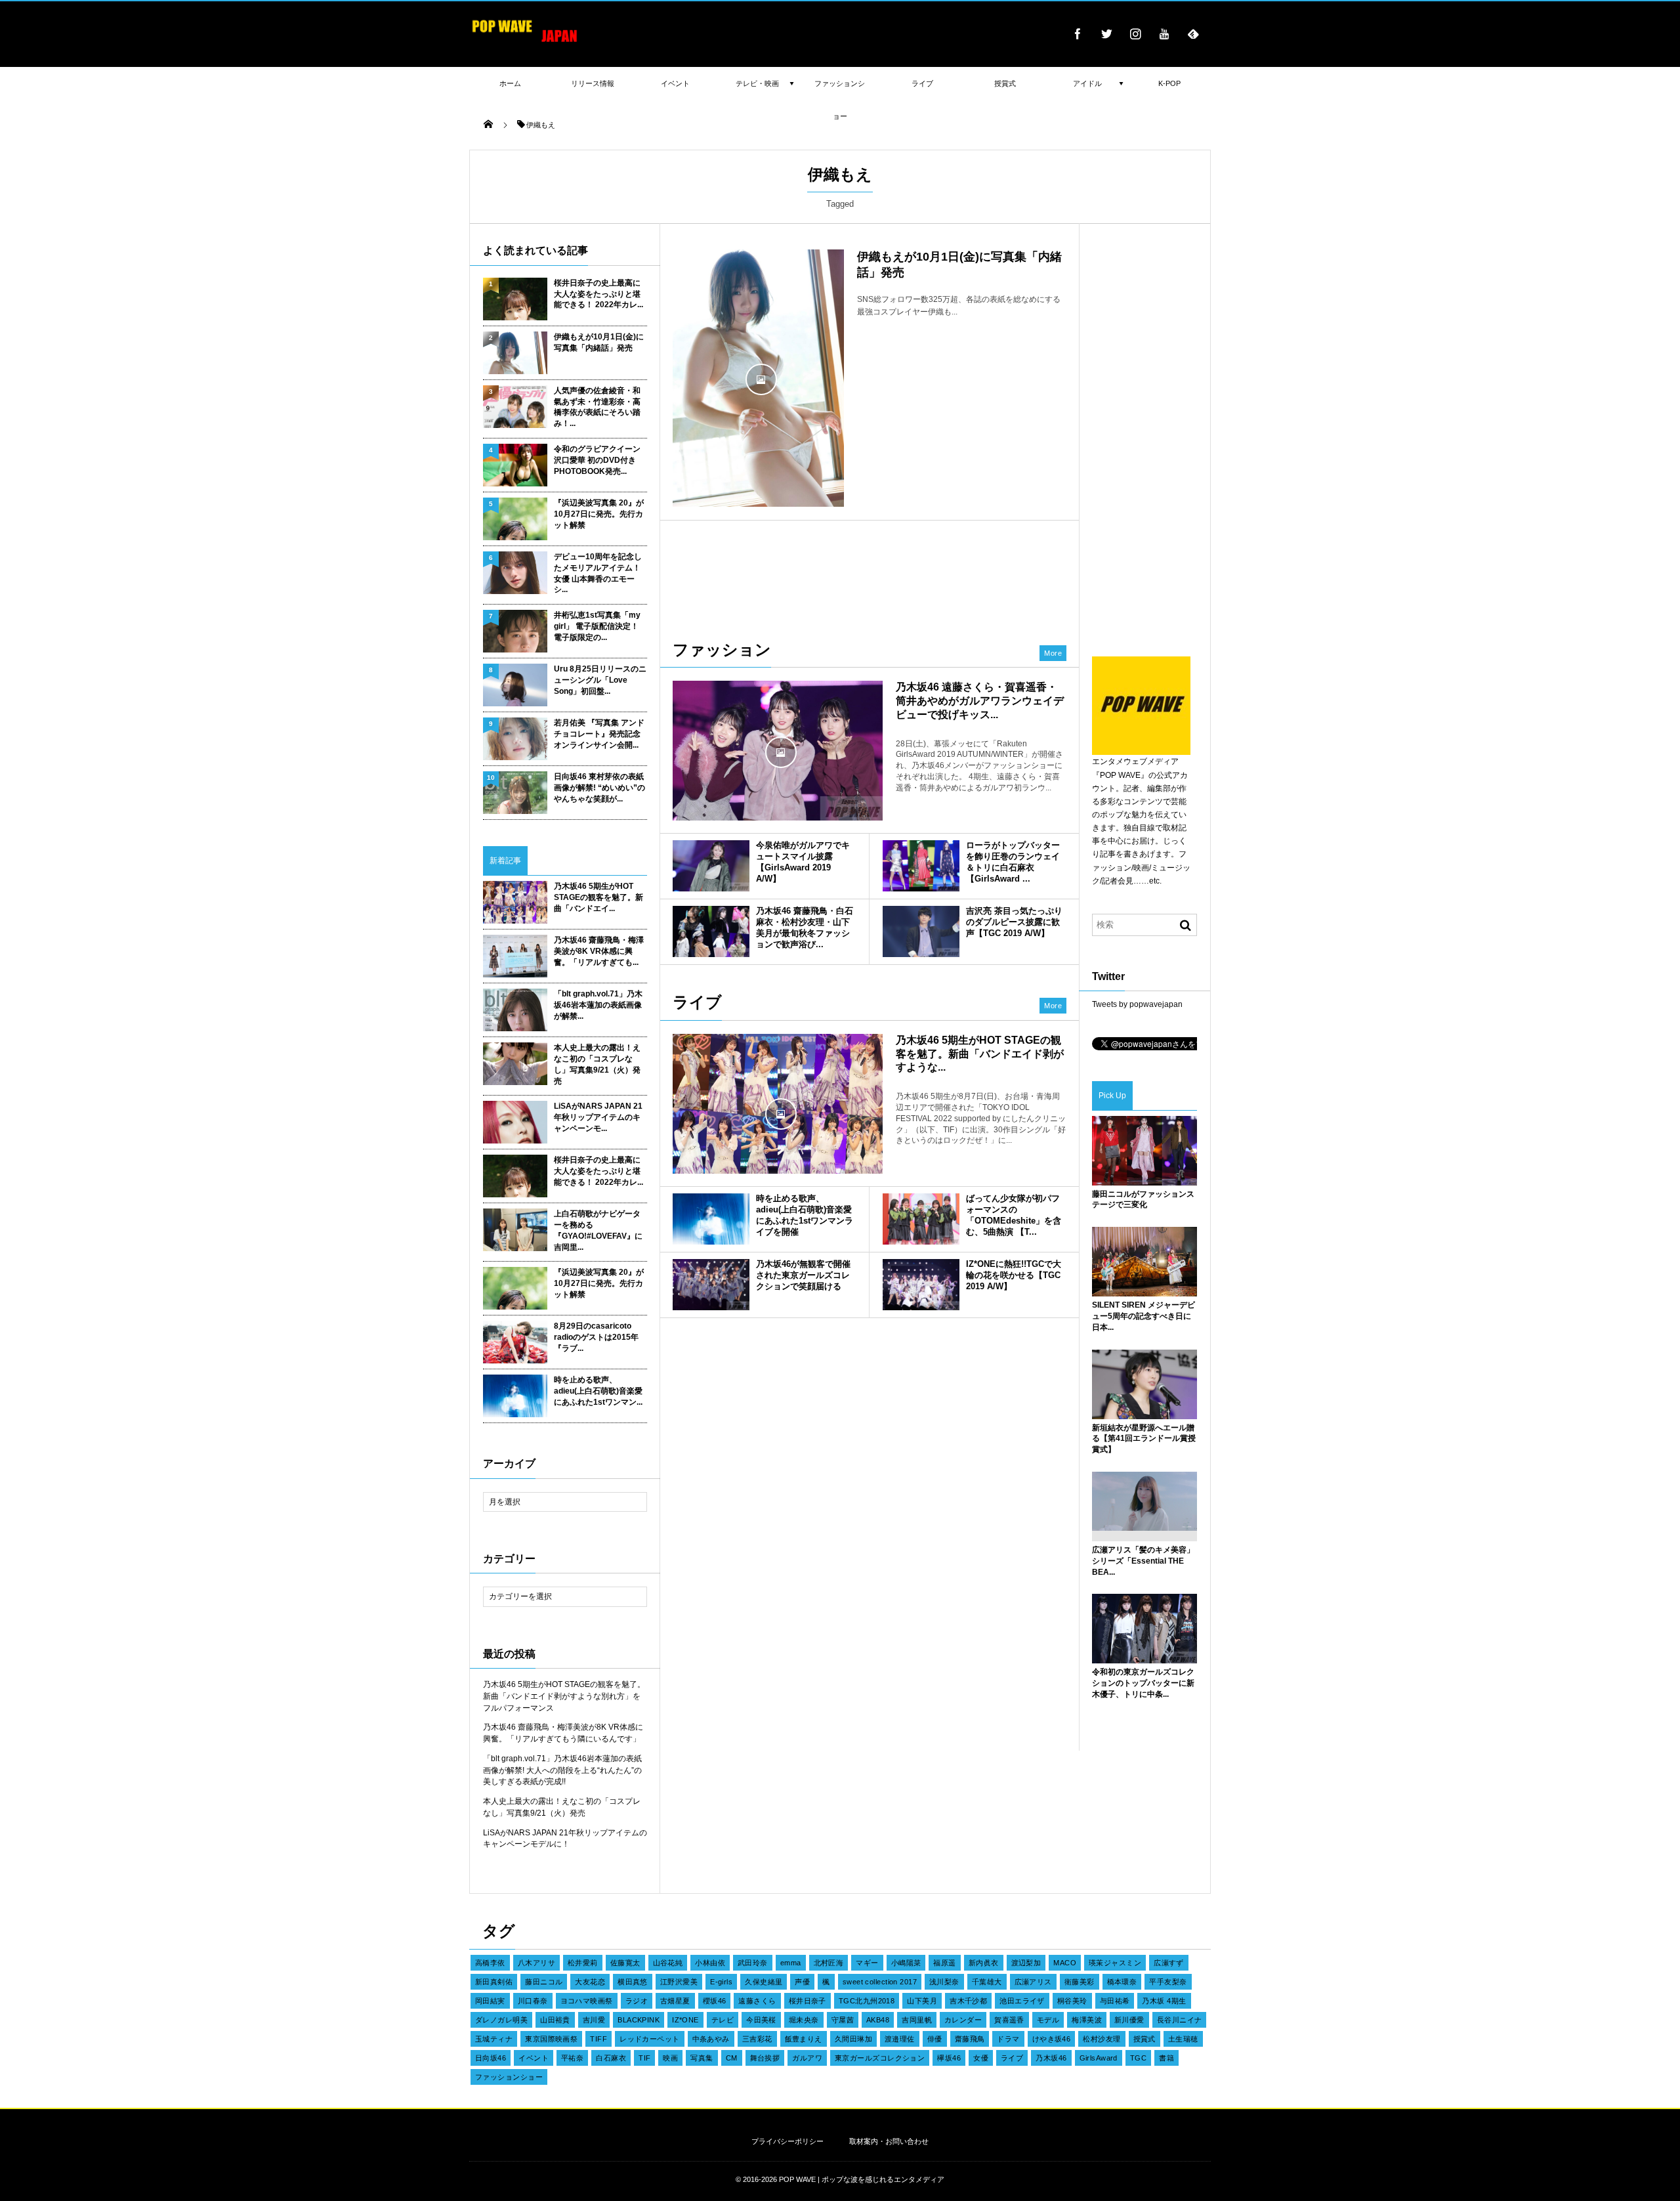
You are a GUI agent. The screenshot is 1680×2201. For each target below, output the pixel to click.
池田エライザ (1022, 2001)
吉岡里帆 (917, 2020)
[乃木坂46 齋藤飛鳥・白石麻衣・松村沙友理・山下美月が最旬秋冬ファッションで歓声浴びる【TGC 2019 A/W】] (711, 931)
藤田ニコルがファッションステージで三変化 (1143, 1200)
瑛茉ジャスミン (1115, 1963)
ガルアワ (807, 2058)
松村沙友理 (1102, 2039)
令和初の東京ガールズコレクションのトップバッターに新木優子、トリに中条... (1143, 1683)
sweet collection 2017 (880, 1982)
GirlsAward (1099, 2058)
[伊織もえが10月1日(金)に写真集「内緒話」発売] (758, 378)
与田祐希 (1115, 2001)
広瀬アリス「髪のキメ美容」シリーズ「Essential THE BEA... (1143, 1561)
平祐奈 (572, 2058)
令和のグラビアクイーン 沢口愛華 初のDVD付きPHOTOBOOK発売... (597, 460)
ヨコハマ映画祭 (587, 2001)
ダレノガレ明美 (501, 2020)
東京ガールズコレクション (880, 2058)
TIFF (598, 2039)
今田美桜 (761, 2020)
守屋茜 (843, 2020)
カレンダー (963, 2020)
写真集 (702, 2058)
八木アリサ (536, 1963)
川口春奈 (533, 2001)
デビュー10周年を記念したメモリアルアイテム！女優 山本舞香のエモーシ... (598, 573)
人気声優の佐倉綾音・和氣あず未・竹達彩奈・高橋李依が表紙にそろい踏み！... (597, 407)
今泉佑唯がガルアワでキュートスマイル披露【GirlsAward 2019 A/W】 (803, 862)
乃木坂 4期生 (1164, 2001)
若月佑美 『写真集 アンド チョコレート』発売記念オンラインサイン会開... (599, 734)
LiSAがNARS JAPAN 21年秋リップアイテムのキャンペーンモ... (598, 1117)
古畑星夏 (675, 2001)
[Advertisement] (870, 573)
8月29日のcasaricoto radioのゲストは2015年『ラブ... (596, 1337)
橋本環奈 (1122, 1982)
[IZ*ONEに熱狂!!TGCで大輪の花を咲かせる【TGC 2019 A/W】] (921, 1285)
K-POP (1169, 83)
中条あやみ (711, 2039)
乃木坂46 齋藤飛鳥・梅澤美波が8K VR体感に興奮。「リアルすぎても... (599, 951)
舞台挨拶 (765, 2058)
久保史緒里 (764, 1982)
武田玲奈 (753, 1963)
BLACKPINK (639, 2020)
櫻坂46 (715, 2001)
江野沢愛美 (679, 1982)
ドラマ (1008, 2039)
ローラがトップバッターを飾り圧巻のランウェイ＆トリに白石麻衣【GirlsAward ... (1013, 862)
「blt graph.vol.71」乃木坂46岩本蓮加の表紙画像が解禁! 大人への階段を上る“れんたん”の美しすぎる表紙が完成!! (562, 1770)
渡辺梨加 (1026, 1963)
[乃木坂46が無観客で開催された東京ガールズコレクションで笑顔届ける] (711, 1285)
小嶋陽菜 (906, 1963)
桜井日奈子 (808, 2001)
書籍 (1166, 2058)
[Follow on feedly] (1193, 33)
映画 (670, 2058)
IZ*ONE (685, 2020)
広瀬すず (1169, 1963)
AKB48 (878, 2020)
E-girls (721, 1982)
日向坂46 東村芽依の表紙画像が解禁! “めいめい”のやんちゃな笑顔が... (599, 788)
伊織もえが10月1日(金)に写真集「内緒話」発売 (599, 342)
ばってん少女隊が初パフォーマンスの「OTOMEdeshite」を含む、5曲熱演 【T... (1014, 1215)
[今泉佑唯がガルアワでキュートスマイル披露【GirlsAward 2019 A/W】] (711, 866)
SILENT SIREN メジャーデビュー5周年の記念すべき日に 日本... (1144, 1316)
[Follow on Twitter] (1106, 33)
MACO (1065, 1963)
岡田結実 (490, 2001)
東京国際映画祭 (551, 2039)
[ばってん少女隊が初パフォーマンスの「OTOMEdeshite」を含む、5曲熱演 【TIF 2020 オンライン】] (921, 1219)
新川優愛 (1129, 2020)
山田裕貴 (555, 2020)
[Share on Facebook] (1078, 33)
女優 (981, 2058)
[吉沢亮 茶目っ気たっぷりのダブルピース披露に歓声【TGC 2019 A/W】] (921, 931)
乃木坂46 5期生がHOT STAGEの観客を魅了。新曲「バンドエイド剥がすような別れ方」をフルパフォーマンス (564, 1696)
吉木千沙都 (968, 2001)
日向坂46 (491, 2058)
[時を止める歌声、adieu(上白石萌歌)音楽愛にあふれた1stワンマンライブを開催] (711, 1219)
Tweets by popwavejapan (1137, 1004)
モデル (1048, 2020)
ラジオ (637, 2001)
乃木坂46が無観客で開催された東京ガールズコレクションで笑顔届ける (803, 1275)
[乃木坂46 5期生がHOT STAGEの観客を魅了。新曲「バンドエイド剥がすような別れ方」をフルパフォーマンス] (778, 1113)
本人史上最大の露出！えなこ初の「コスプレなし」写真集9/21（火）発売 (597, 1064)
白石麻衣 (611, 2058)
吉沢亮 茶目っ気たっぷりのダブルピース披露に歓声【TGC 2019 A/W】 (1014, 922)
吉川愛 (594, 2020)
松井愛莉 (583, 1963)
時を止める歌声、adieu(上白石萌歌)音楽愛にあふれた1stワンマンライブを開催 (805, 1215)
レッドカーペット (650, 2039)
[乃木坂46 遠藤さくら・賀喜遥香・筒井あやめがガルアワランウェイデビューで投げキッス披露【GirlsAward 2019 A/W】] (778, 751)
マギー (867, 1963)
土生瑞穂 (1183, 2039)
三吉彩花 (757, 2039)
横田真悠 (633, 1982)
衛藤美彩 (1080, 1982)
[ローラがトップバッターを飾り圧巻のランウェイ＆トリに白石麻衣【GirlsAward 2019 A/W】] (921, 866)
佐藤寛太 (625, 1963)
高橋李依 (490, 1963)
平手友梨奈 (1168, 1982)
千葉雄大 (987, 1982)
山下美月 (922, 2001)
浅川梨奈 (944, 1982)
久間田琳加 (853, 2039)
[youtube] (1164, 33)
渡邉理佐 (900, 2039)
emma (791, 1963)
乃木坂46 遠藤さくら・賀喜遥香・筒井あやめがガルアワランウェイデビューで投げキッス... (980, 701)
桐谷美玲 (1072, 2001)
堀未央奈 (804, 2020)
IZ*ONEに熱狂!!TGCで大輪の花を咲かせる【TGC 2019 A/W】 (1014, 1275)
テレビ (723, 2020)
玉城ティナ (494, 2039)
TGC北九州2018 (867, 2001)
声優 (802, 1982)
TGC (1138, 2058)
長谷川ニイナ (1180, 2020)
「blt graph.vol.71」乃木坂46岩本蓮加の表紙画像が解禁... (598, 1005)
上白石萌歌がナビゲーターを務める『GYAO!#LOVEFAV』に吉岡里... (598, 1230)
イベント (534, 2058)
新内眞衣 (984, 1963)
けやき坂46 (1052, 2039)
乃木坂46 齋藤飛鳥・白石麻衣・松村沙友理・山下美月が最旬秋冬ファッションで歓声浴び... (805, 928)
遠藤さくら (757, 2001)
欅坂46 (949, 2058)
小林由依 (710, 1963)
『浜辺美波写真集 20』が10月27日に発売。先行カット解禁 (599, 514)
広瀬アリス (1033, 1982)
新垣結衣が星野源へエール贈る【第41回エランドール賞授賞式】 (1144, 1439)
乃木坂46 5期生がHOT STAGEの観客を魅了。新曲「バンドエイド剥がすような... (980, 1054)
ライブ (1012, 2058)
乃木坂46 (1051, 2058)
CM (732, 2058)
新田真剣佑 (494, 1982)
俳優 (935, 2039)
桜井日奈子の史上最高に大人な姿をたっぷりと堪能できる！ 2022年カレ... (598, 294)
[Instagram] (1135, 33)
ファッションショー (509, 2077)
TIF (644, 2058)
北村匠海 (829, 1963)
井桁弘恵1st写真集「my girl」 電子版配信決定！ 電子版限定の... (597, 626)
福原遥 (944, 1963)
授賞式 (1144, 2039)
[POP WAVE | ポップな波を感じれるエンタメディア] (525, 43)
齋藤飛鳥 (970, 2039)
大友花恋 (590, 1982)
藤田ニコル (544, 1982)
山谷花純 (668, 1963)
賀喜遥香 (1009, 2020)
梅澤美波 (1087, 2020)
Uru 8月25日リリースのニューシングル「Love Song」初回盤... (600, 680)
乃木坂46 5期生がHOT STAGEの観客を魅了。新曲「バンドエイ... (598, 897)
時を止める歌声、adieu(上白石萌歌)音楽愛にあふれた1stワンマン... (598, 1391)
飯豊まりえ (804, 2039)
